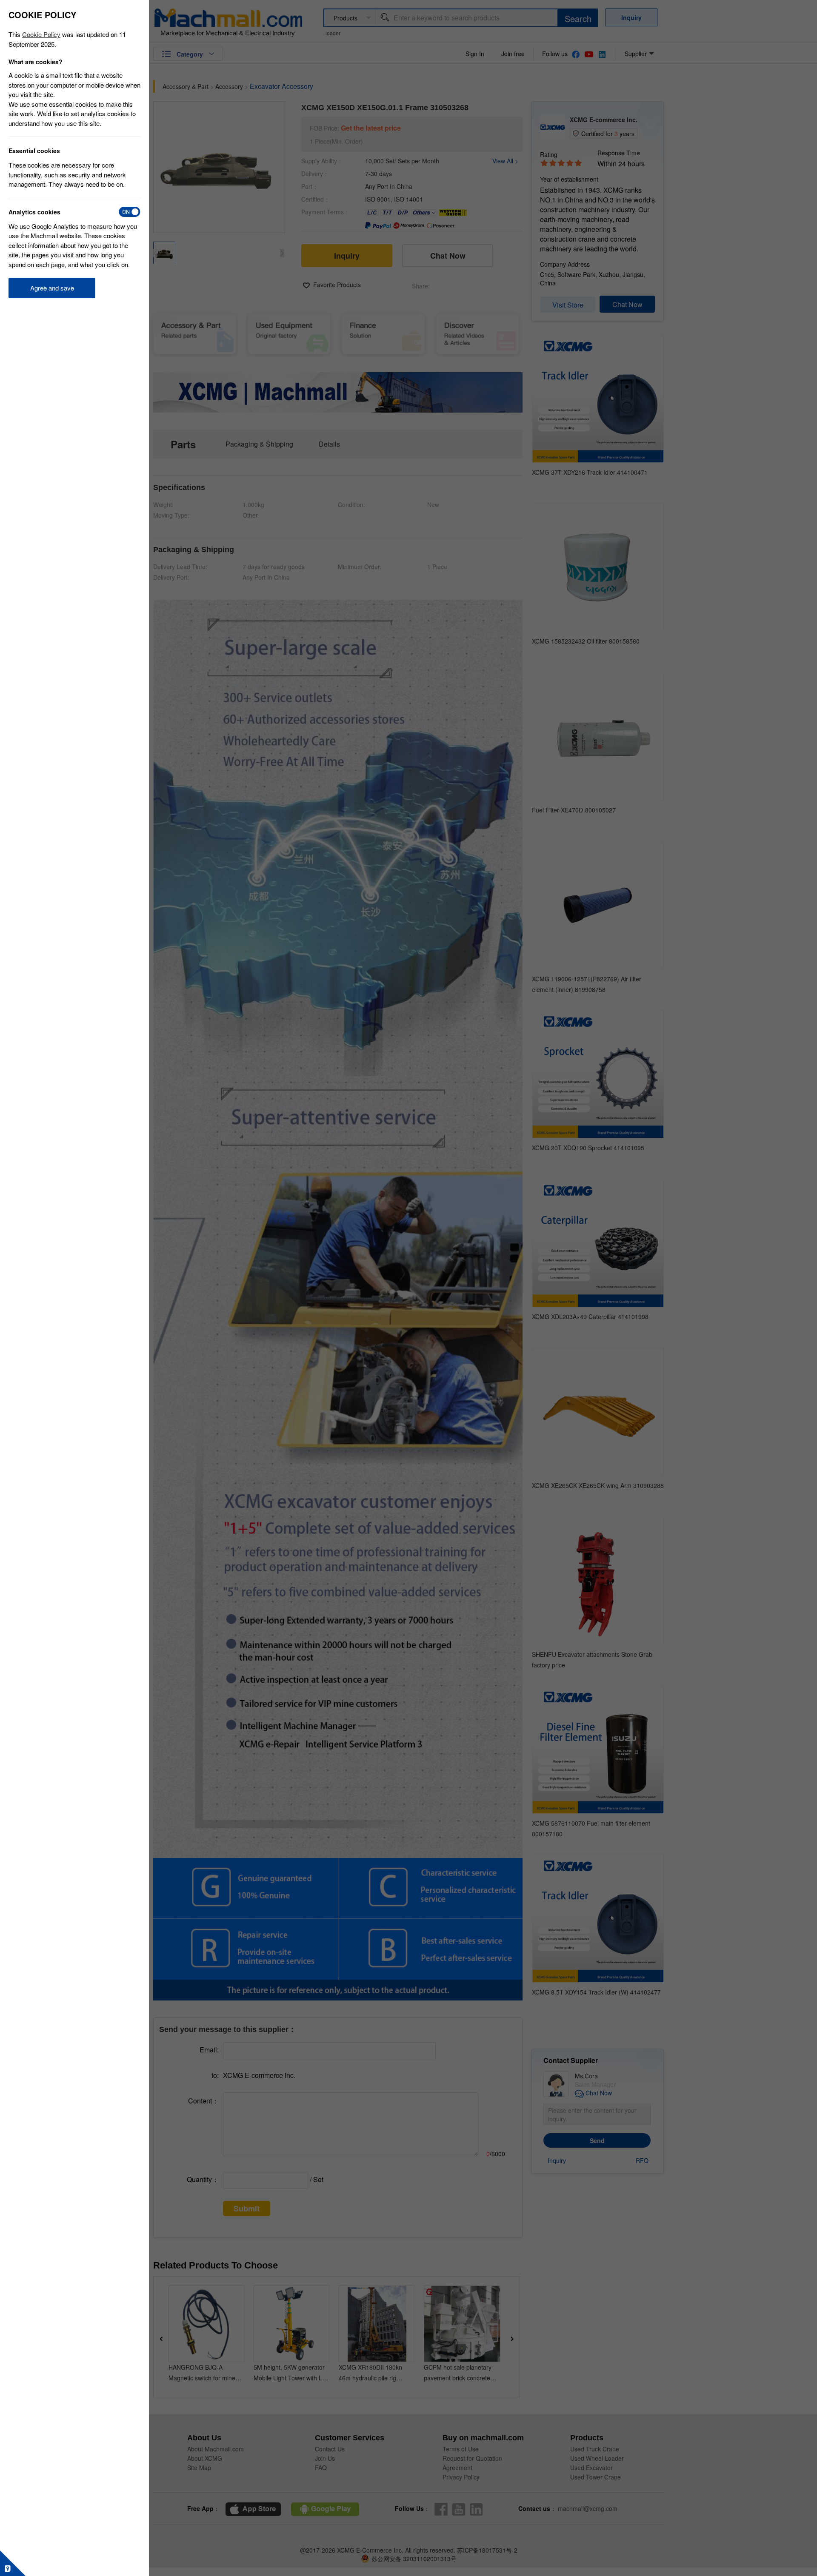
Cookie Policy (41, 34)
